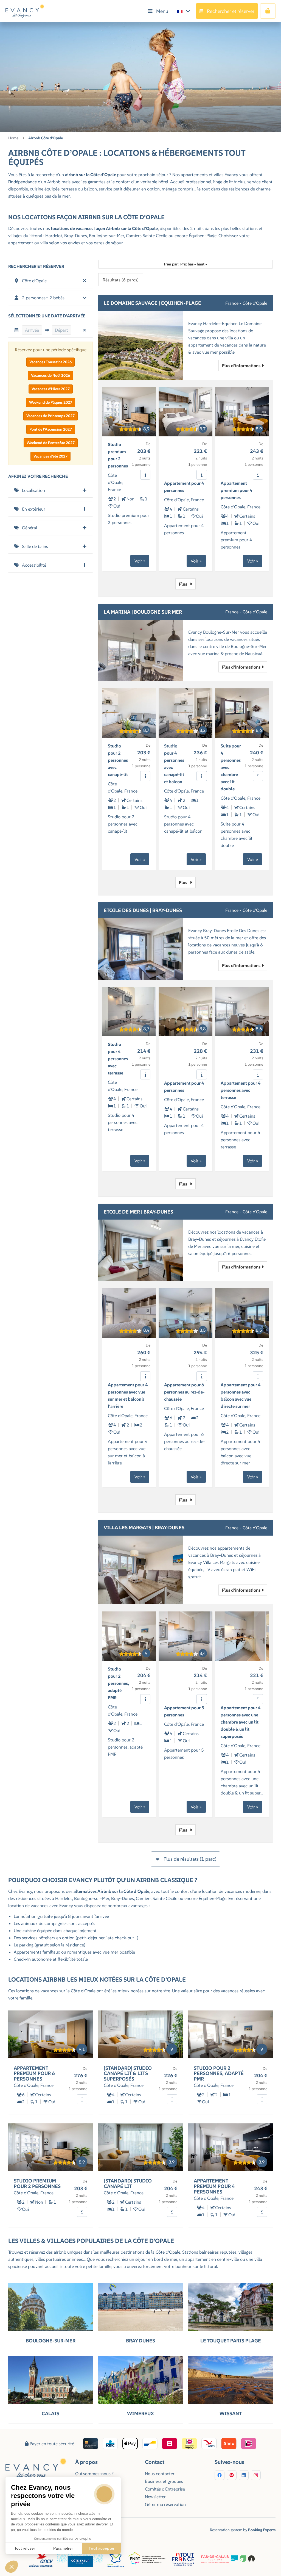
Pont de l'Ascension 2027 (51, 429)
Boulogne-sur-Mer (51, 2341)
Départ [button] (61, 330)
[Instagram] (256, 2475)
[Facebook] (220, 2475)
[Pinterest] (232, 2475)
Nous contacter (160, 2473)
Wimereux (140, 2413)
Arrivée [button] (32, 330)
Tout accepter (102, 2548)
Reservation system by (243, 2530)
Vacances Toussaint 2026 (50, 362)
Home (13, 138)
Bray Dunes (140, 2341)
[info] (145, 475)
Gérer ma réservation (165, 2504)
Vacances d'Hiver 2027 (51, 389)
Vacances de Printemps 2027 (50, 416)
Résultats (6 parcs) (121, 280)
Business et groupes (164, 2481)
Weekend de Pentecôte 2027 (51, 443)
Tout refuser (25, 2548)
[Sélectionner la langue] (184, 11)
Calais (50, 2413)
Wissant (231, 2413)
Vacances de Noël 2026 (50, 375)
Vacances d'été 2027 (50, 456)
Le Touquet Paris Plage (231, 2341)
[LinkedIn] (244, 2475)
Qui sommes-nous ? (94, 2473)
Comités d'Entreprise (165, 2489)
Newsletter (155, 2497)
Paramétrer (63, 2548)
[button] (50, 281)
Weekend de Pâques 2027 (51, 402)
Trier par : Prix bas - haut (184, 264)
